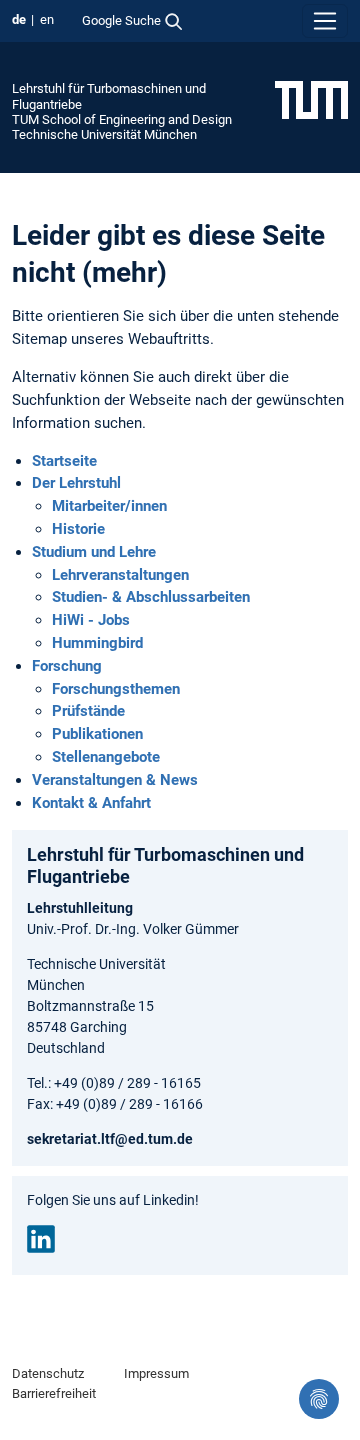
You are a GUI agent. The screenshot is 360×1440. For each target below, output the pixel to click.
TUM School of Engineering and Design (122, 119)
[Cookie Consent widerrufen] (319, 1399)
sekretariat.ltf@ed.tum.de (110, 1139)
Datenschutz (48, 1373)
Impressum (156, 1373)
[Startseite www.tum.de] (311, 99)
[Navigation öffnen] (325, 21)
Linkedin (41, 1239)
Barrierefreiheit (54, 1393)
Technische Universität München (104, 134)
